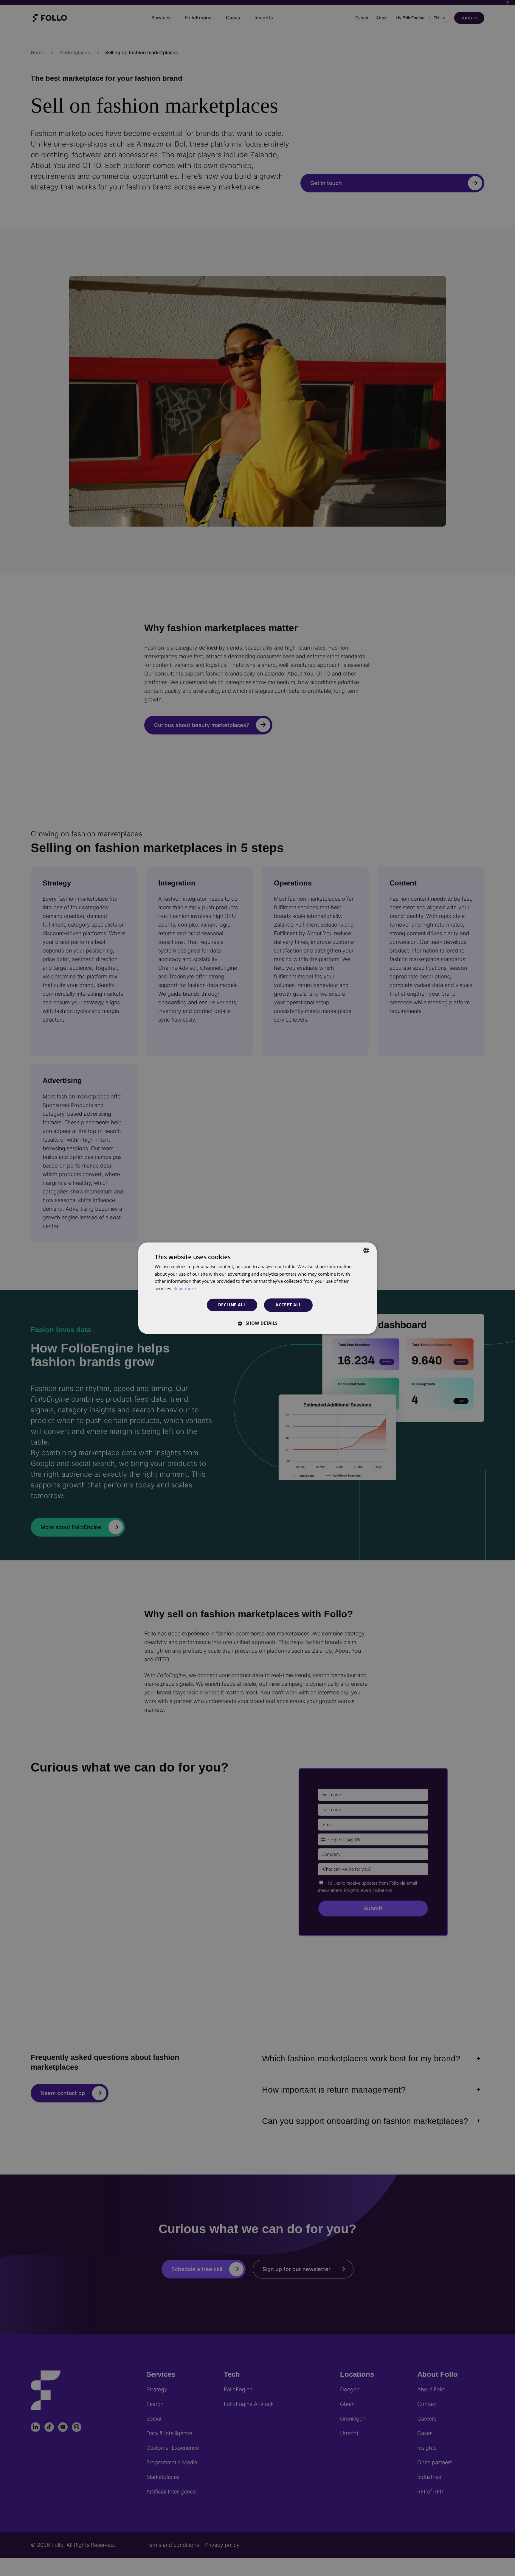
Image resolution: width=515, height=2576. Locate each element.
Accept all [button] (288, 1305)
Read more (185, 1289)
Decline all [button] (232, 1305)
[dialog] (257, 1288)
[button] (257, 1323)
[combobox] (366, 1250)
